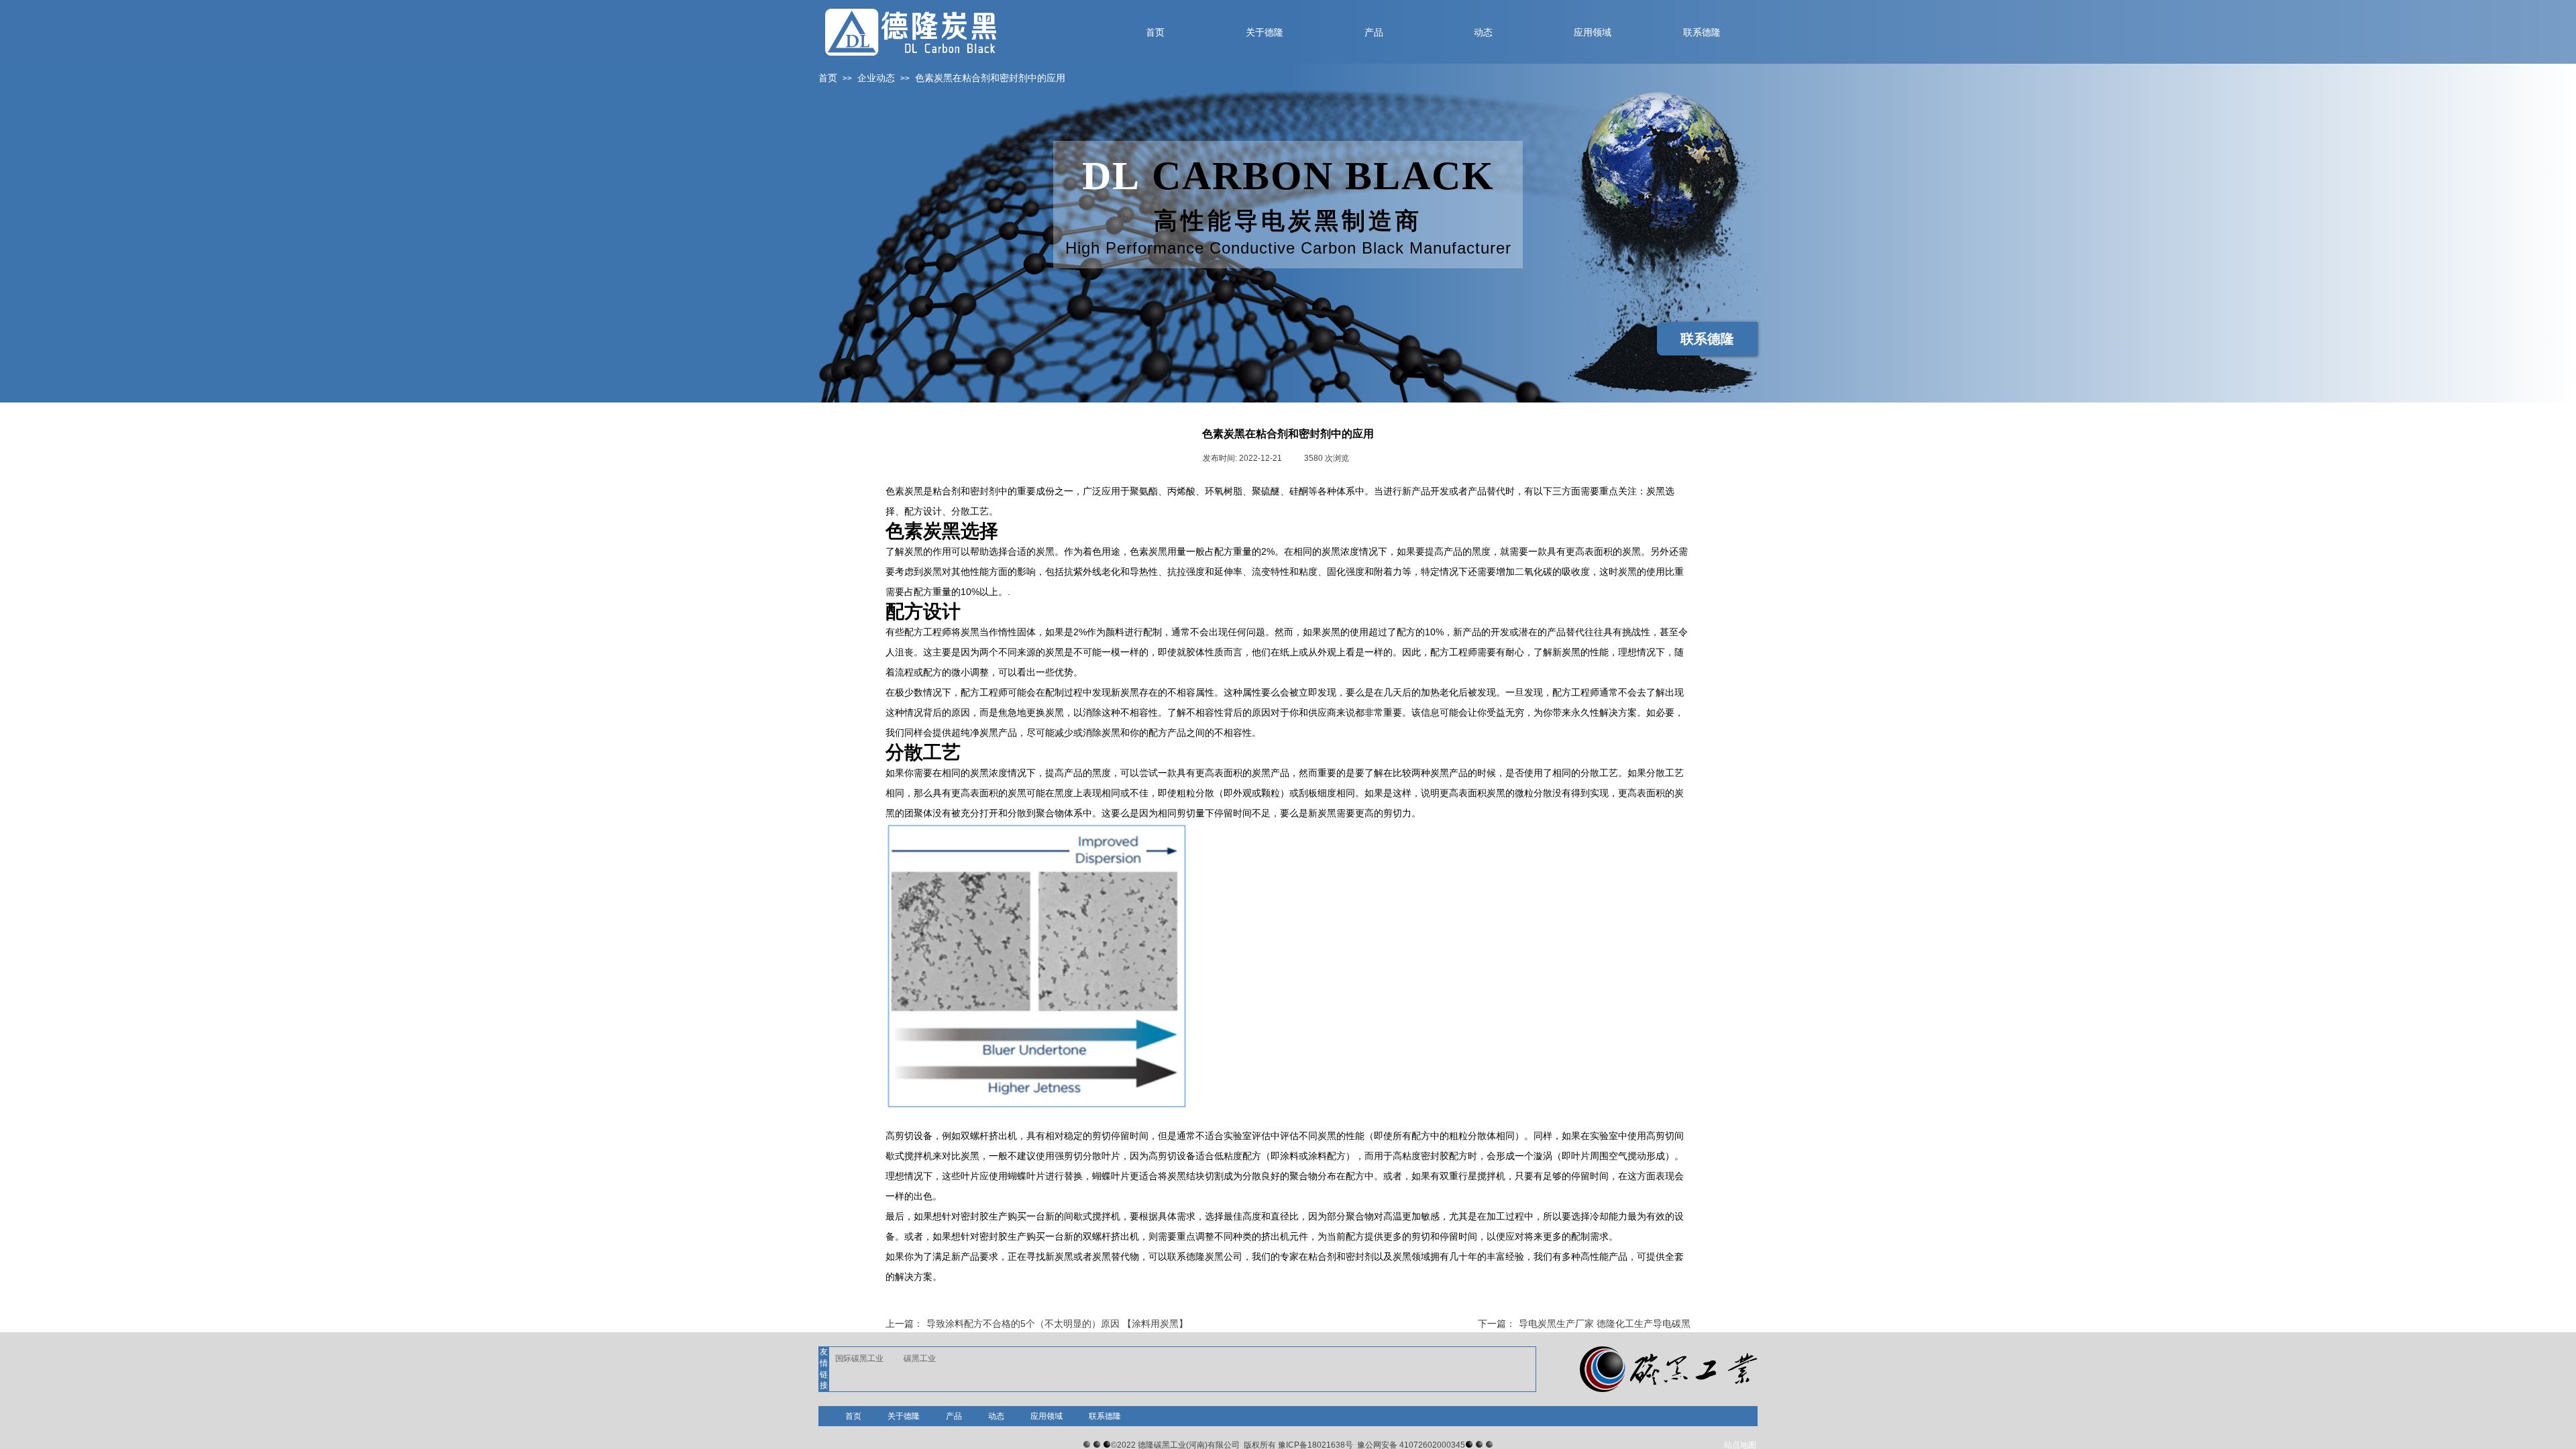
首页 (828, 78)
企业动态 (876, 78)
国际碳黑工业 (859, 1358)
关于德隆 (904, 1416)
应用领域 (1046, 1416)
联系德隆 (1105, 1416)
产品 (954, 1416)
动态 (996, 1416)
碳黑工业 (920, 1358)
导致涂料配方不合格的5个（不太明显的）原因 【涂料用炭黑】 (1037, 1324)
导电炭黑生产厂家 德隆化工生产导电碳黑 (1584, 1324)
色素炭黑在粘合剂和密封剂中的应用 (990, 78)
